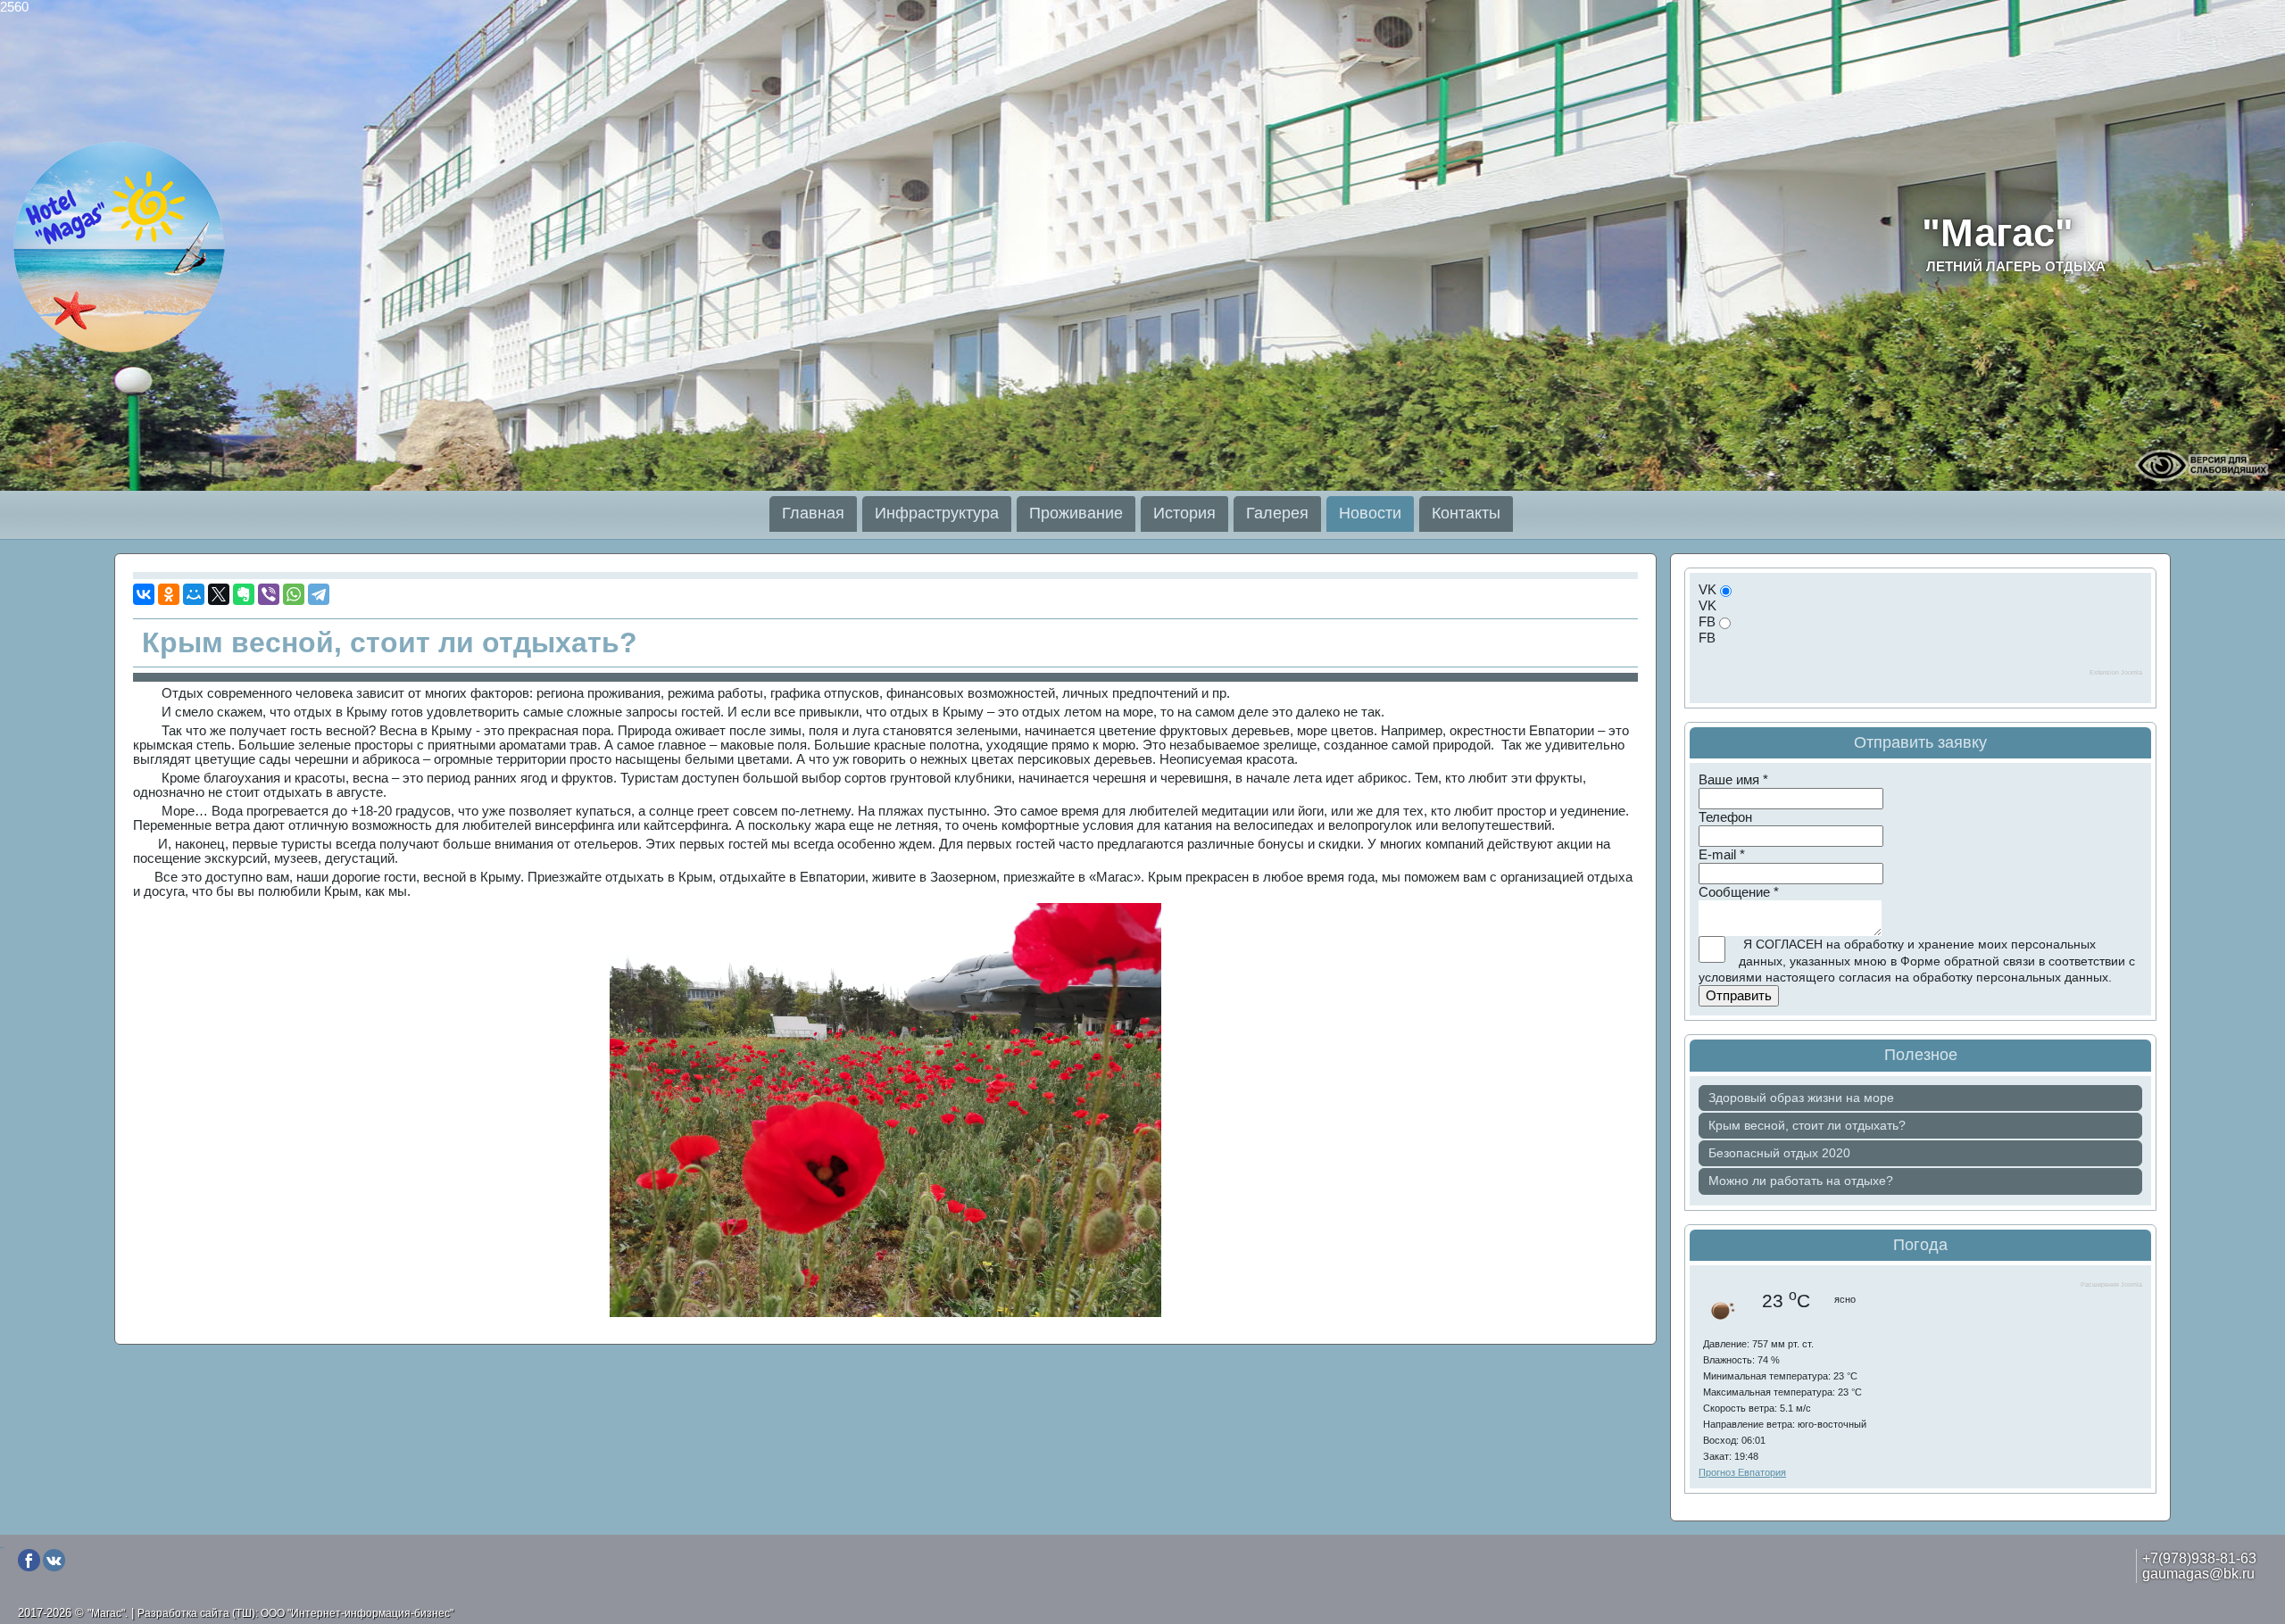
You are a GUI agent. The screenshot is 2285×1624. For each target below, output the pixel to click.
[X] (219, 594)
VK (1708, 589)
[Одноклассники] (169, 594)
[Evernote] (244, 594)
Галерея (1277, 513)
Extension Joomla (2116, 672)
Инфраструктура (937, 513)
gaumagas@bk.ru (2198, 1573)
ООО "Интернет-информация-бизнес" (357, 1613)
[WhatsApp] (294, 594)
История (1184, 513)
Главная (813, 513)
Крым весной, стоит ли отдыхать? (390, 642)
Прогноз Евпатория (1742, 1472)
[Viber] (269, 594)
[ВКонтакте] (144, 594)
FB (1707, 621)
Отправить (1739, 995)
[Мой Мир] (194, 594)
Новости (1370, 513)
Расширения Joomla (2111, 1284)
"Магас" (2014, 242)
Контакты (1466, 513)
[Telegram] (319, 594)
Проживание (1076, 513)
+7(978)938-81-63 (2199, 1558)
